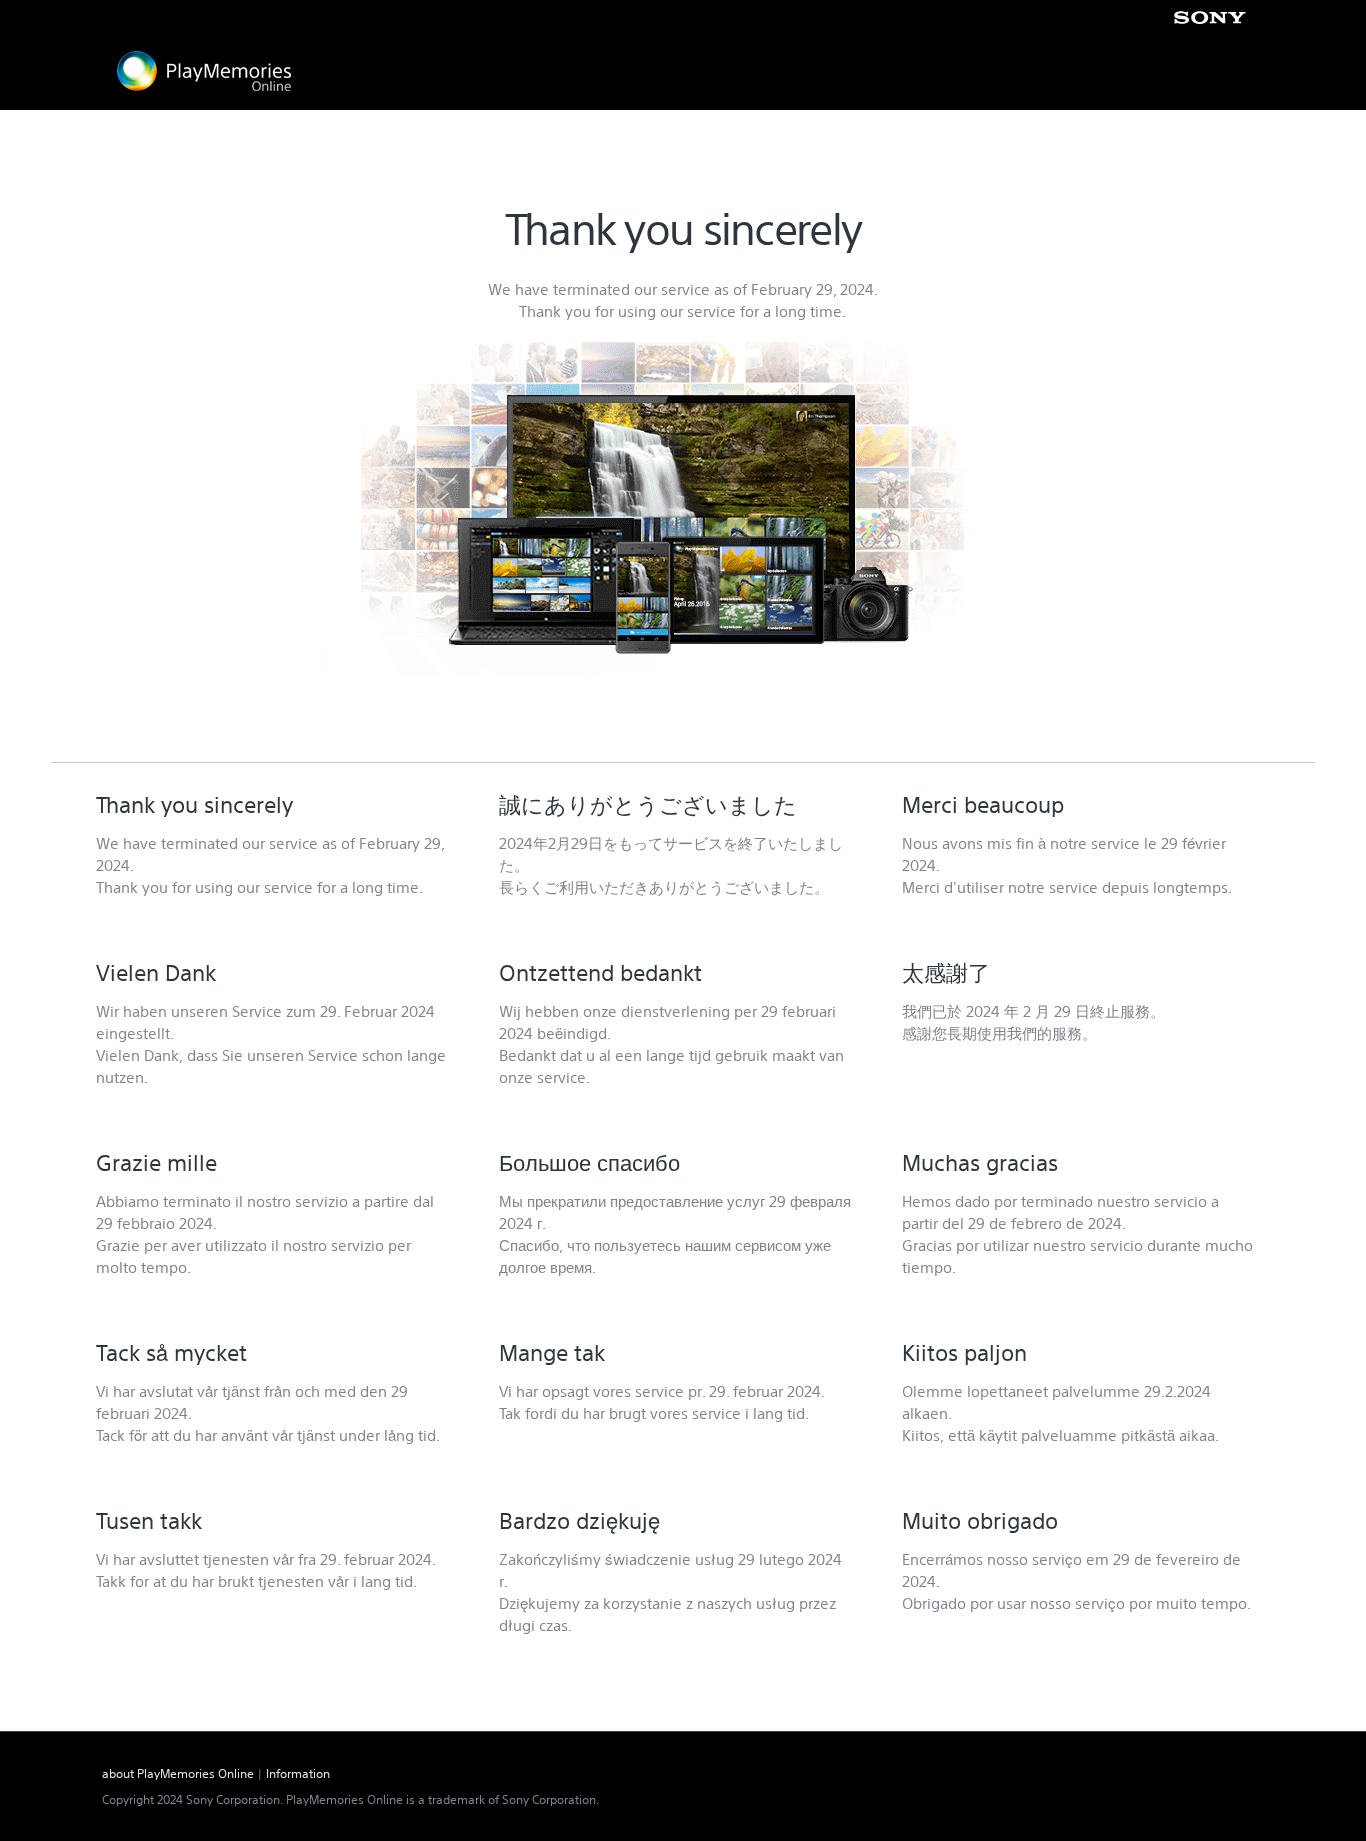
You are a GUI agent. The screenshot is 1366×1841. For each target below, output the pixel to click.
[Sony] (1210, 17)
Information (298, 1773)
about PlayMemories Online (178, 1773)
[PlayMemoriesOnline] (204, 71)
